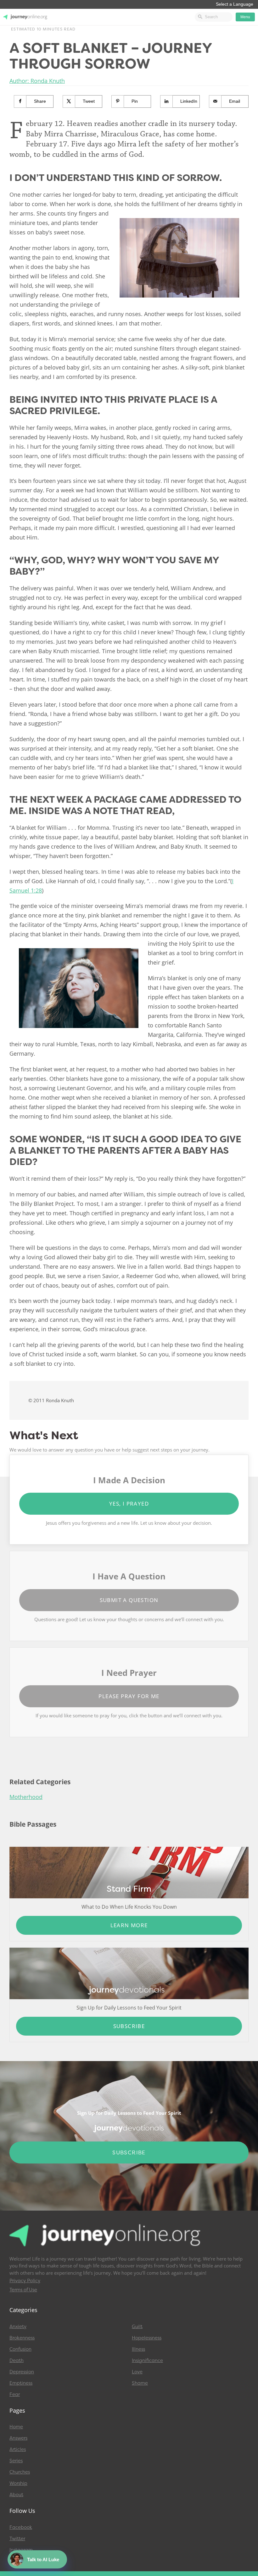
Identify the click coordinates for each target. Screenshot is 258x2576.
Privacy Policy (25, 2281)
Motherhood (26, 1797)
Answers (18, 2438)
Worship (18, 2483)
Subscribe (129, 2026)
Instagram (21, 2550)
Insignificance (147, 2360)
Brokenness (22, 2338)
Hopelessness (147, 2338)
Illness (138, 2349)
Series (16, 2461)
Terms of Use (23, 2290)
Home (16, 2427)
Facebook (21, 2527)
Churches (20, 2472)
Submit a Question (129, 1600)
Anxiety (18, 2327)
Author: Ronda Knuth (37, 81)
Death (17, 2360)
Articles (18, 2449)
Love (137, 2372)
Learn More (129, 1925)
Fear (15, 2394)
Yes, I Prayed (129, 1504)
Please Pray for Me (129, 1696)
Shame (140, 2383)
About (16, 2495)
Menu (245, 17)
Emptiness (21, 2383)
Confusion (20, 2349)
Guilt (137, 2327)
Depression (22, 2372)
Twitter (17, 2539)
